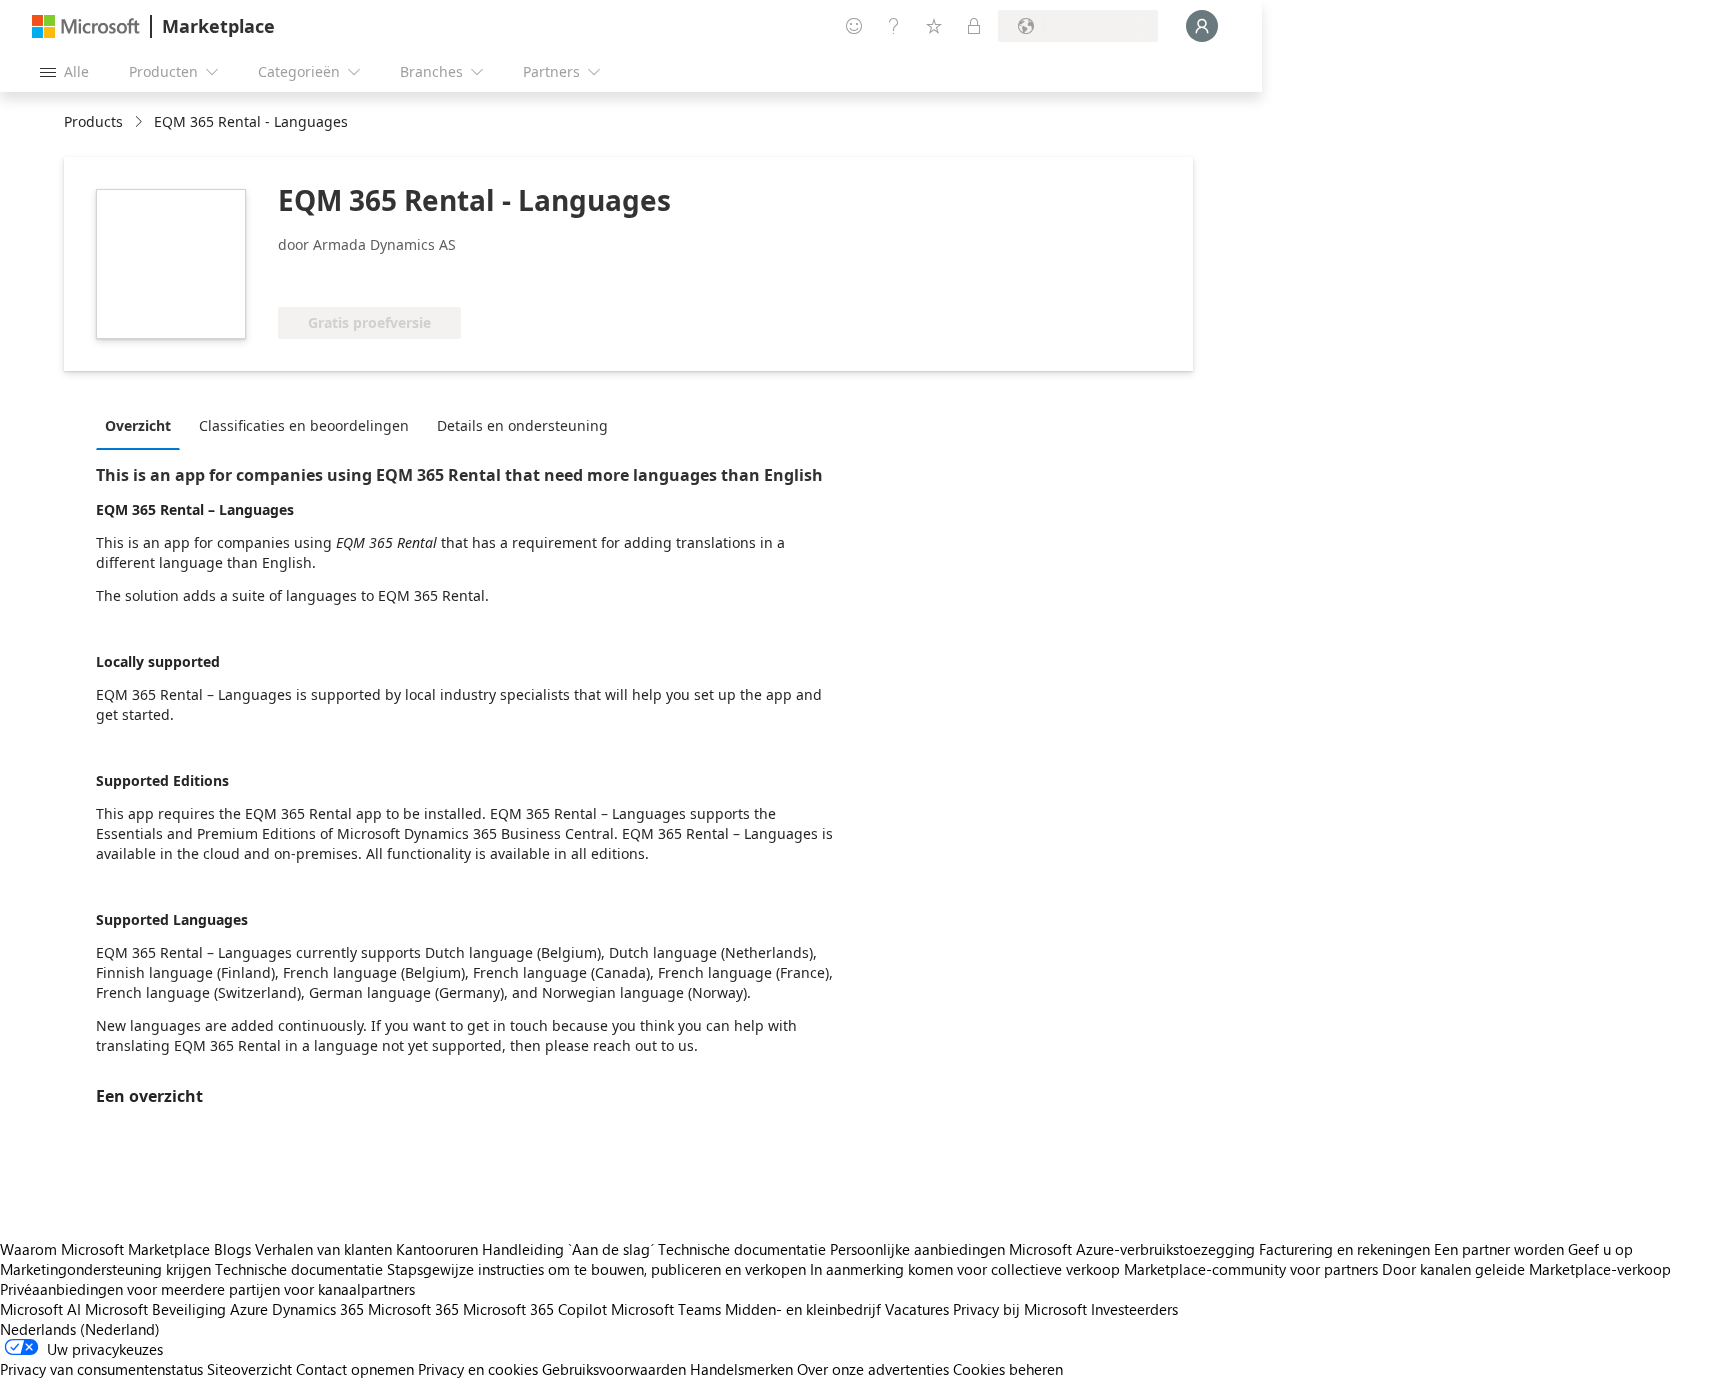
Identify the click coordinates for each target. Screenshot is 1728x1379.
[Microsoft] (86, 26)
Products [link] (93, 121)
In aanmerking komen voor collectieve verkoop (965, 1269)
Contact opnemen (355, 1369)
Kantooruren (437, 1249)
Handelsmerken (741, 1369)
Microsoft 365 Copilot (535, 1309)
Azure (249, 1309)
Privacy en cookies (478, 1369)
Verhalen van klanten (323, 1249)
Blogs (232, 1249)
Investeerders (1134, 1309)
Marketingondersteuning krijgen (105, 1269)
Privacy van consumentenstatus (101, 1369)
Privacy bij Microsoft (1020, 1309)
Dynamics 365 (318, 1309)
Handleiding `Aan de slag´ (568, 1249)
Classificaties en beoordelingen (304, 425)
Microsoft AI (40, 1309)
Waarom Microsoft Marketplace (105, 1249)
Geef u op (1600, 1249)
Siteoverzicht (249, 1369)
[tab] (143, 425)
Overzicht (138, 425)
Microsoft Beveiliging (155, 1309)
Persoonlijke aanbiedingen (917, 1249)
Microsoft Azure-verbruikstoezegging (1134, 1249)
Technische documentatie (742, 1249)
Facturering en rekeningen (1344, 1249)
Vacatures (917, 1309)
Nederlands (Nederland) (80, 1329)
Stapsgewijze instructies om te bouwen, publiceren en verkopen (596, 1269)
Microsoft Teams (666, 1309)
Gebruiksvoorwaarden (614, 1369)
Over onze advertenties (873, 1369)
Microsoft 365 (413, 1309)
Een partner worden (1499, 1249)
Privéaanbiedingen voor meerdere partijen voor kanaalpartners (207, 1289)
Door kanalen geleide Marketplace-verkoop (1526, 1269)
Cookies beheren (1008, 1369)
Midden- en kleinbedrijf (803, 1309)
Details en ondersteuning (522, 425)
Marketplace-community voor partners (1251, 1269)
